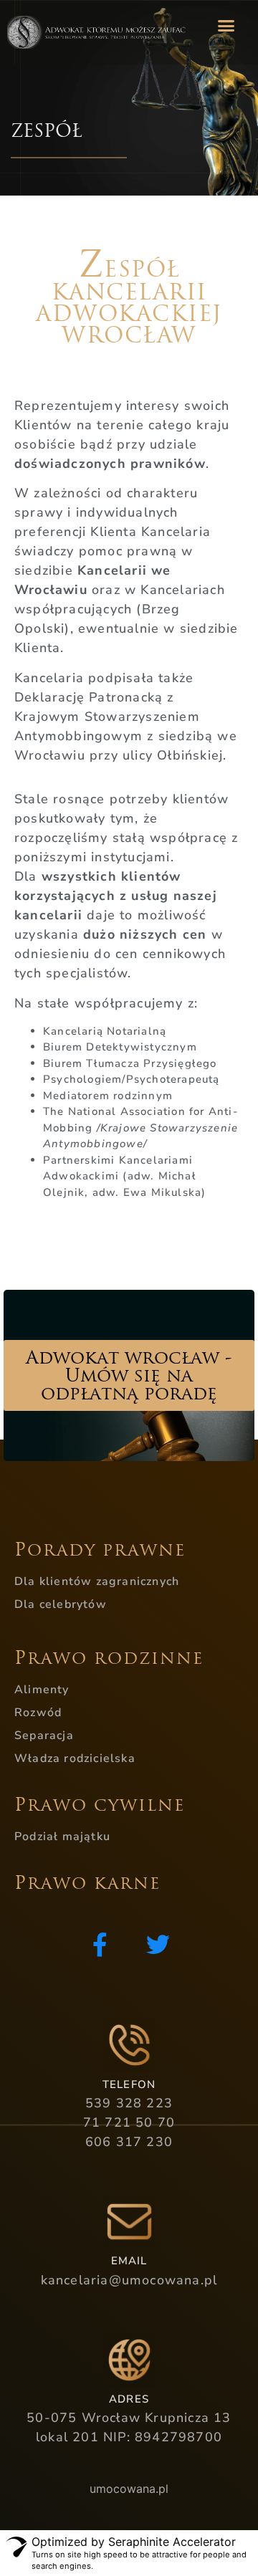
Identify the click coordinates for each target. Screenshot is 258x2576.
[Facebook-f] (100, 1944)
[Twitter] (158, 1944)
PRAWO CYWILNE (100, 1805)
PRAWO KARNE (87, 1883)
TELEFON (129, 2084)
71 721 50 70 (129, 2122)
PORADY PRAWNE (100, 1550)
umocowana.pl (129, 2489)
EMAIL (129, 2261)
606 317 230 (129, 2142)
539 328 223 (129, 2103)
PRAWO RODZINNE (109, 1658)
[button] (226, 25)
